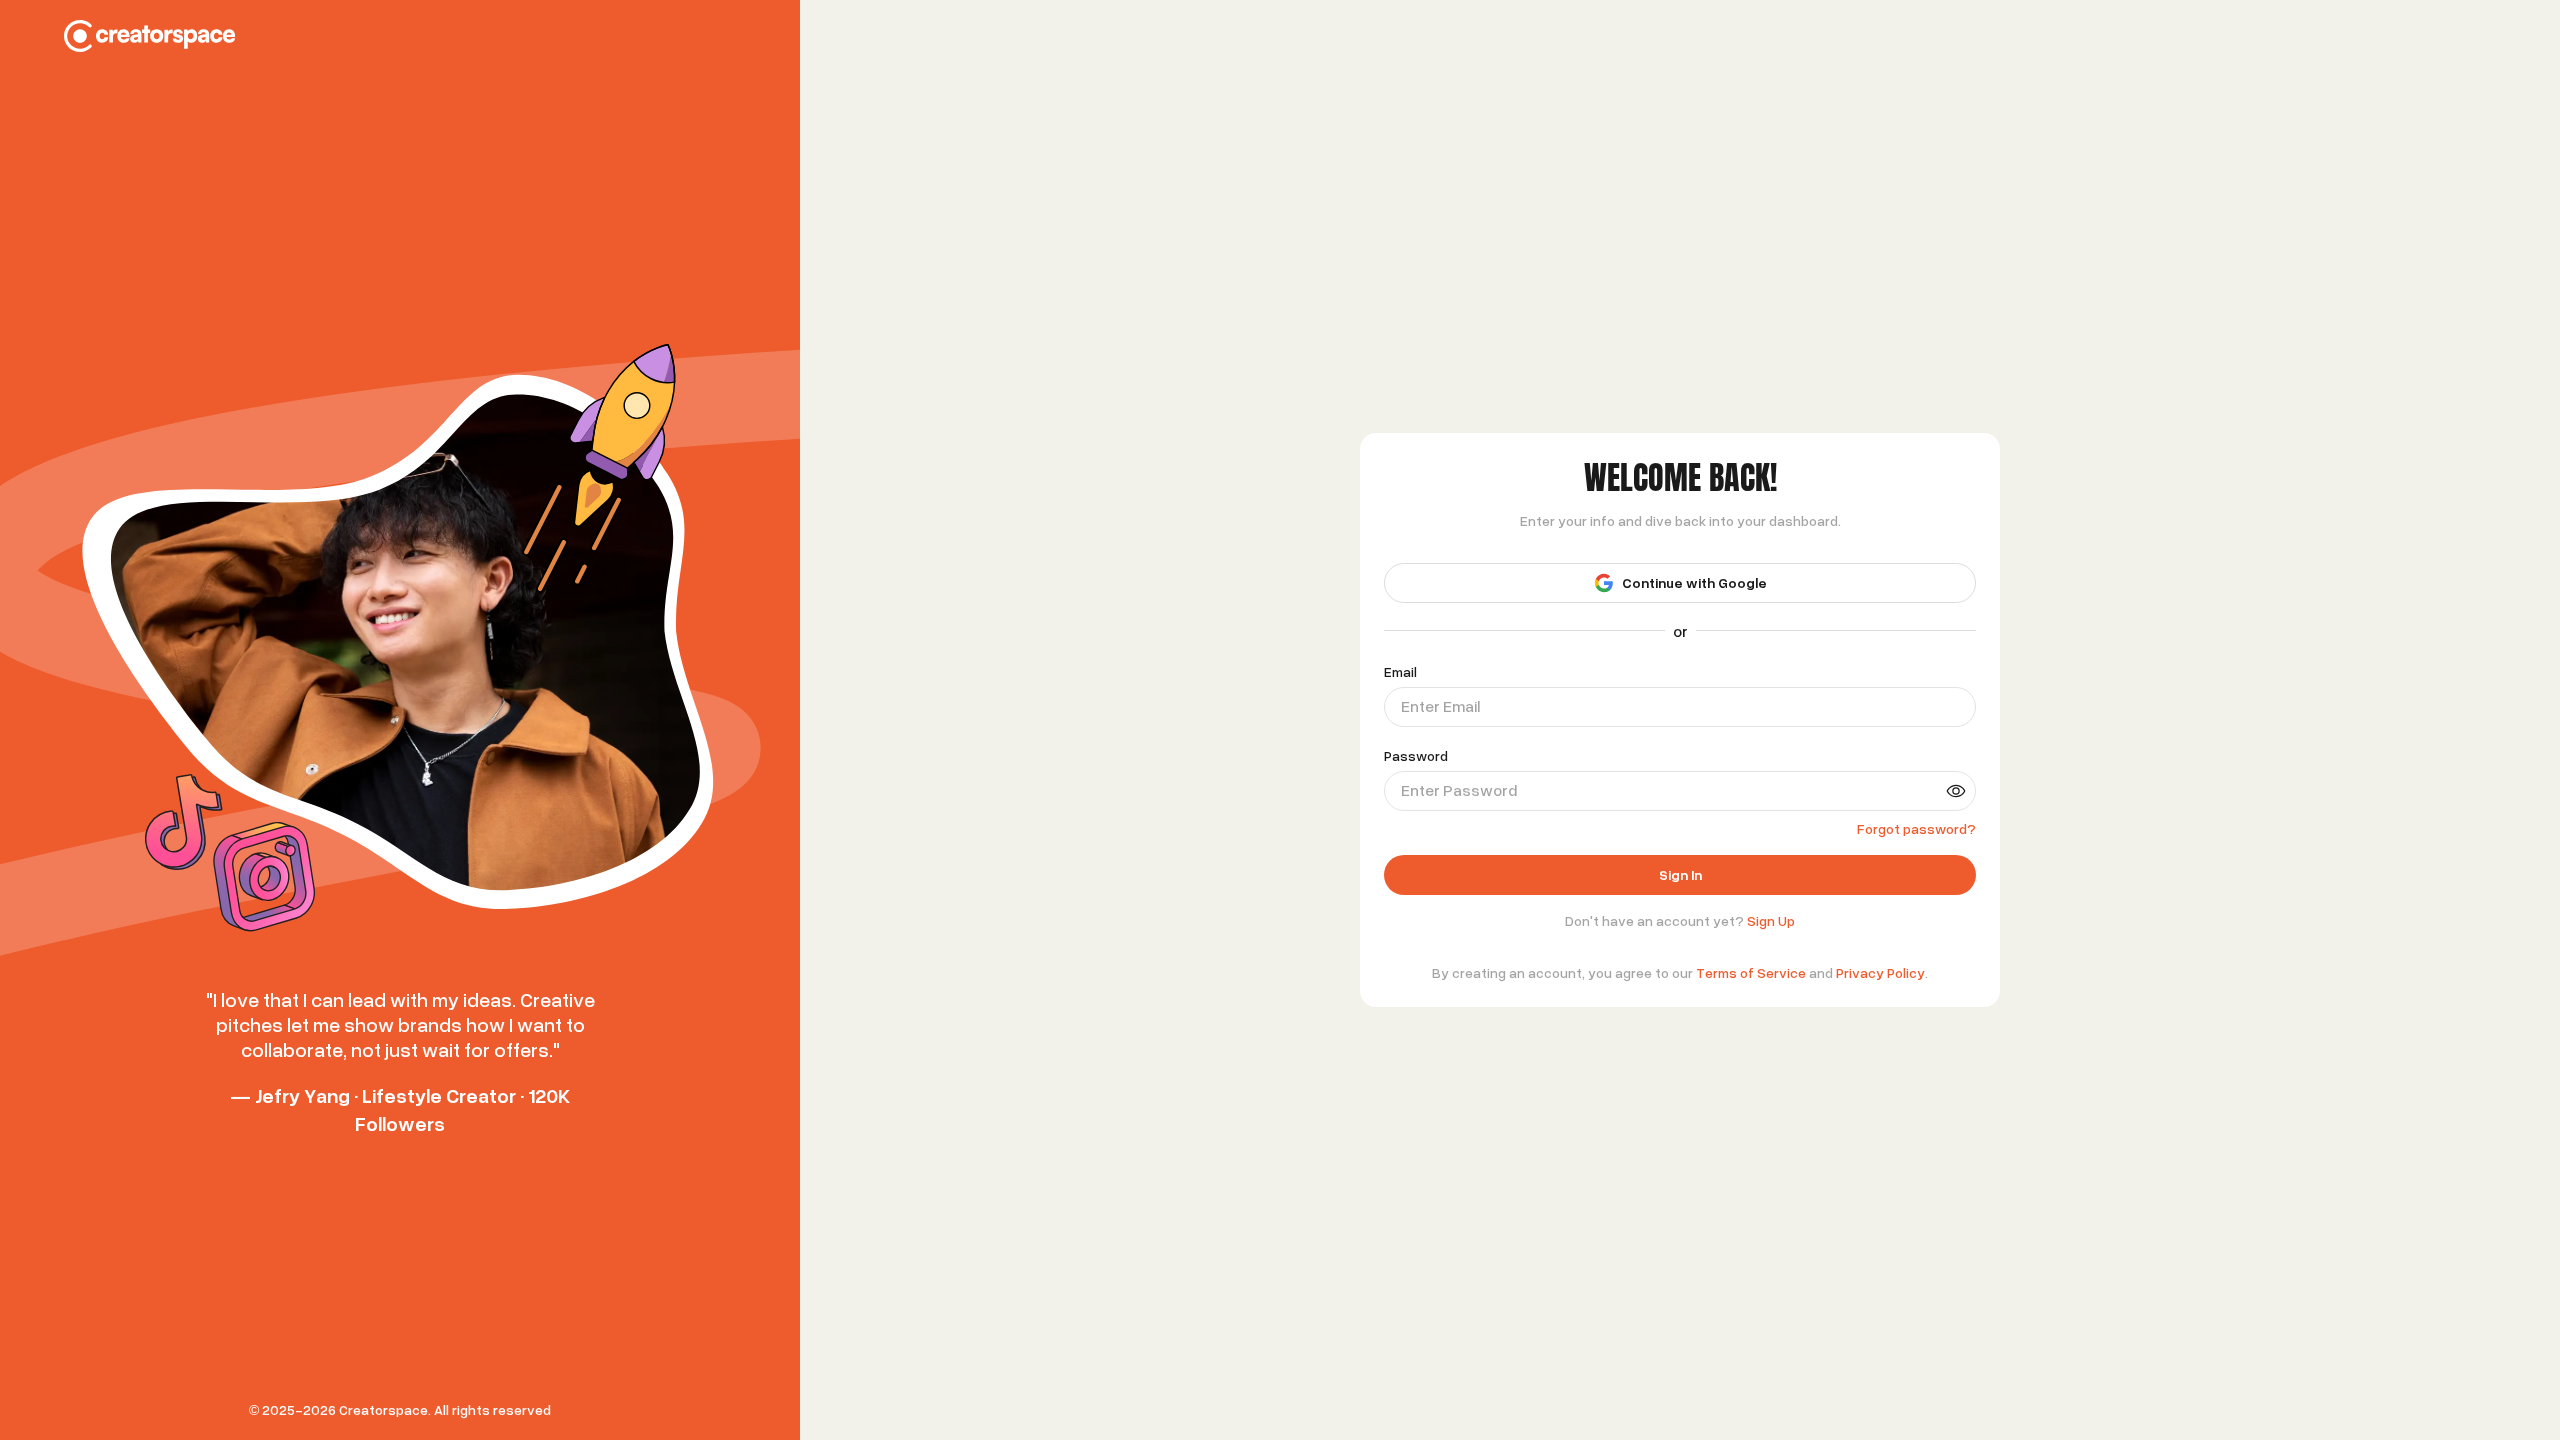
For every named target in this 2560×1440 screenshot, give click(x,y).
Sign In (1680, 874)
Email (1400, 672)
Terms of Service (1751, 972)
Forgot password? (1916, 828)
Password (1416, 756)
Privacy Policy (1880, 972)
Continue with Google (1694, 582)
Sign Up (1771, 920)
